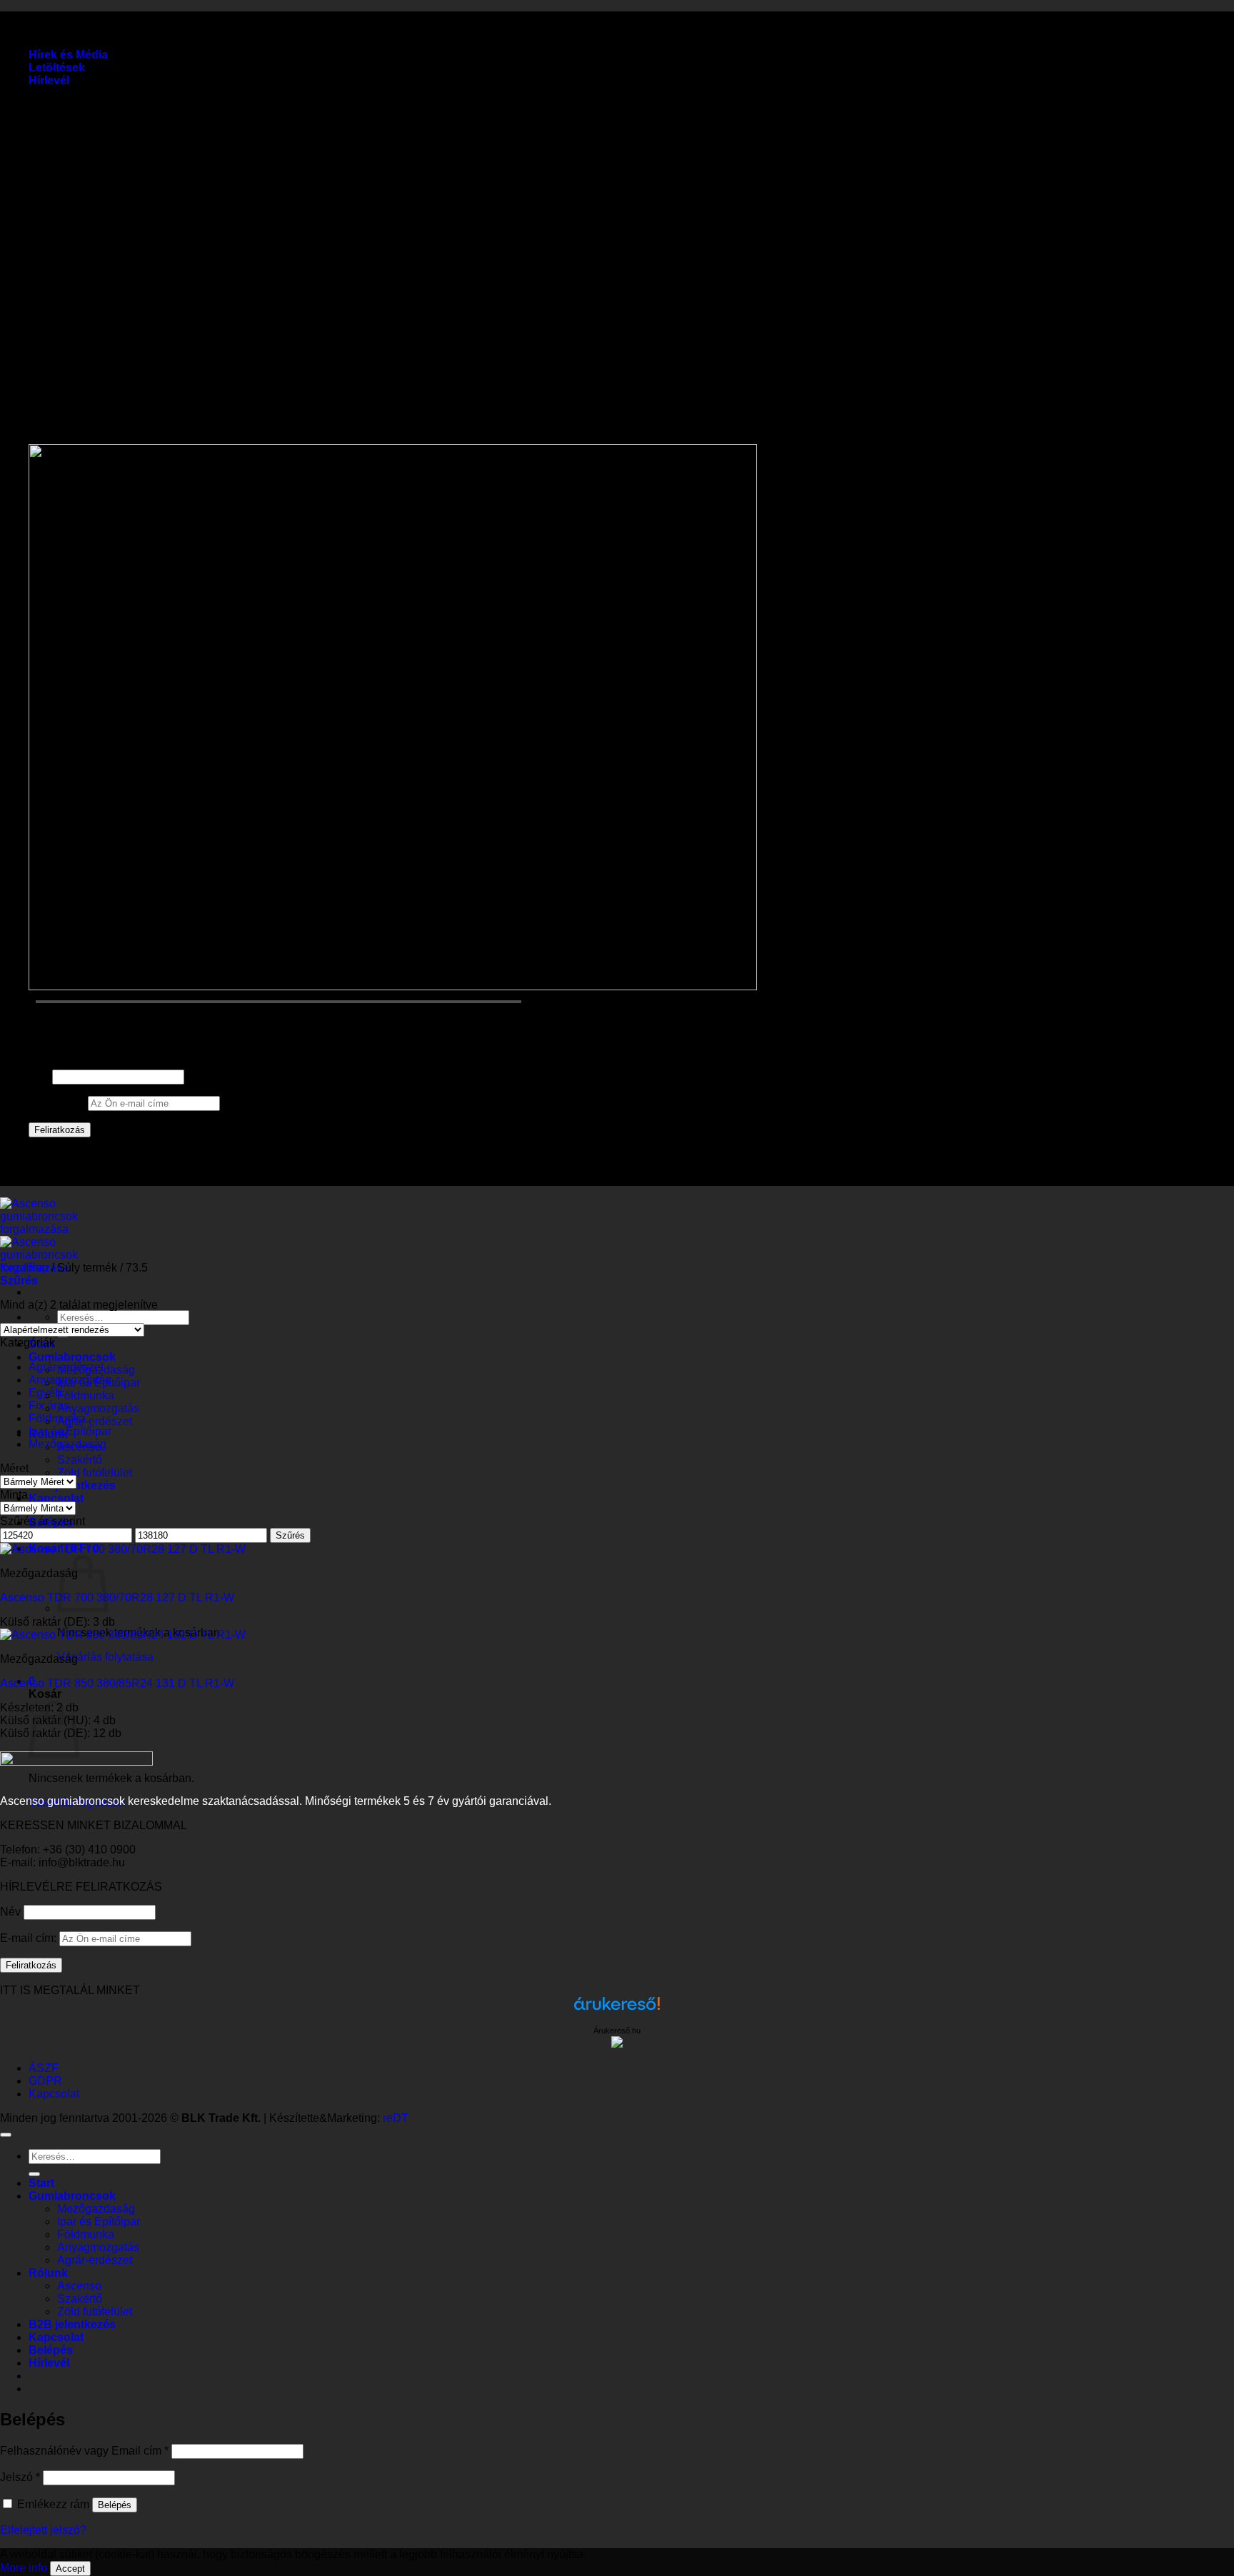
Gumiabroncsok (72, 1357)
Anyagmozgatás (98, 1408)
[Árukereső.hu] (617, 2010)
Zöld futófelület (95, 1473)
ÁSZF (44, 2068)
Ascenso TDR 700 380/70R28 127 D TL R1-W (117, 1598)
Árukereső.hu (617, 2031)
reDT (396, 2118)
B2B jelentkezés (72, 2324)
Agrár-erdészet (95, 1421)
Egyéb (45, 1393)
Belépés (115, 2505)
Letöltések (57, 67)
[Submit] (34, 2174)
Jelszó (20, 2477)
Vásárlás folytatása (105, 1657)
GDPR (45, 2081)
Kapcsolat (56, 1498)
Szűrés (290, 1535)
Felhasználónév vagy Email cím (84, 2451)
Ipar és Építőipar (70, 1431)
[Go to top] (6, 2135)
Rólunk (48, 2273)
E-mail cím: (58, 1103)
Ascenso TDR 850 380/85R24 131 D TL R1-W (117, 1683)
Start (41, 2183)
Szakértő (80, 1460)
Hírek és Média (68, 55)
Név (39, 1076)
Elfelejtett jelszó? (43, 2530)
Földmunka (86, 1395)
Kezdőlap (24, 1268)
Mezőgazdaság (67, 1444)
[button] (49, 80)
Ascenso (79, 2286)
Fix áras (49, 1405)
